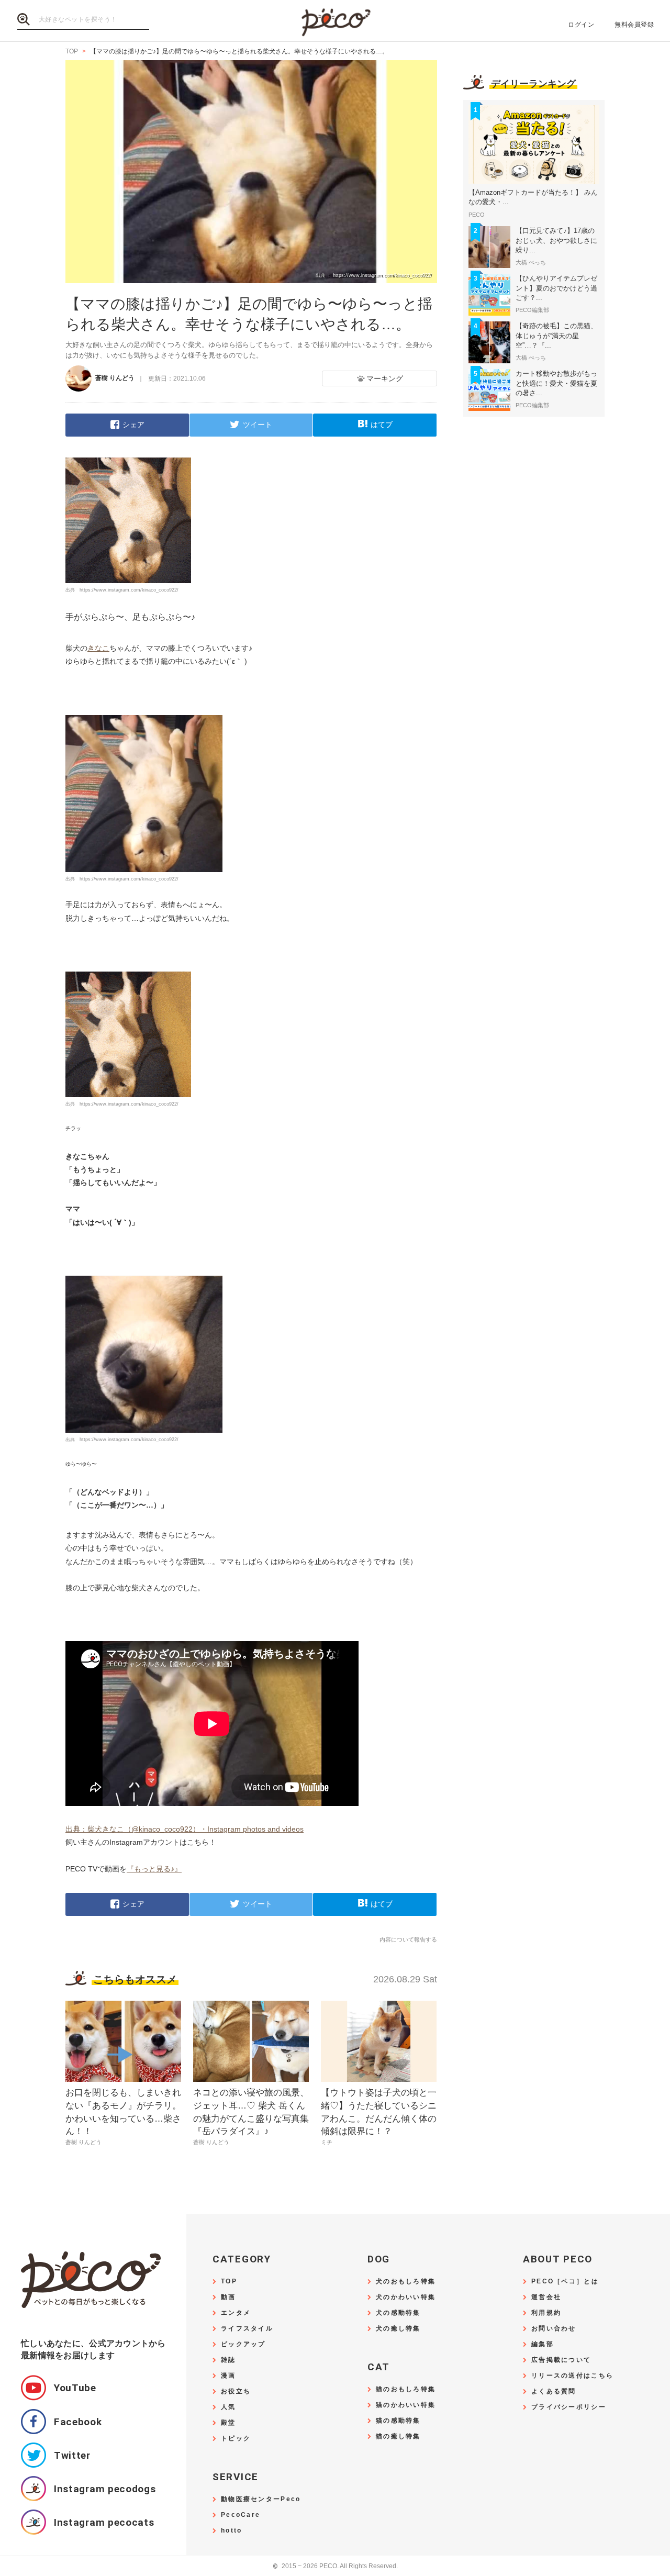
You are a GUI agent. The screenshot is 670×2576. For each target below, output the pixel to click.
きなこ (98, 648)
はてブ (382, 425)
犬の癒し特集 (398, 2329)
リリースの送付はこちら (572, 2376)
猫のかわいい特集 (406, 2405)
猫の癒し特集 (398, 2436)
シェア (133, 425)
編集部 (543, 2344)
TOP (229, 2282)
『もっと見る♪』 (154, 1869)
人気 (228, 2407)
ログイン (581, 25)
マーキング (385, 378)
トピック (236, 2439)
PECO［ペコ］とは (565, 2282)
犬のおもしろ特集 (406, 2282)
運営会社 (546, 2297)
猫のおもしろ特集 (406, 2389)
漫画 (228, 2376)
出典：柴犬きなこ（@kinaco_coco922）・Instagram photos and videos (185, 1829)
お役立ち (236, 2391)
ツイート (258, 425)
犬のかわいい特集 (406, 2297)
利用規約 (546, 2313)
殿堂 (228, 2423)
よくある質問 (554, 2391)
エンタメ (236, 2313)
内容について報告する (408, 1939)
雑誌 (228, 2360)
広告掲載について (561, 2360)
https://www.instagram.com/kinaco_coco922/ (129, 590)
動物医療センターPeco (261, 2499)
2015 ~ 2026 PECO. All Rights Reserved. (335, 2566)
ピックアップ (243, 2344)
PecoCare (241, 2515)
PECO (335, 21)
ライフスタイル (247, 2329)
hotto (231, 2531)
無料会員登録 (634, 25)
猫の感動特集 (398, 2421)
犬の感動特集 (398, 2313)
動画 (228, 2297)
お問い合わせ (554, 2329)
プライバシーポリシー (569, 2407)
